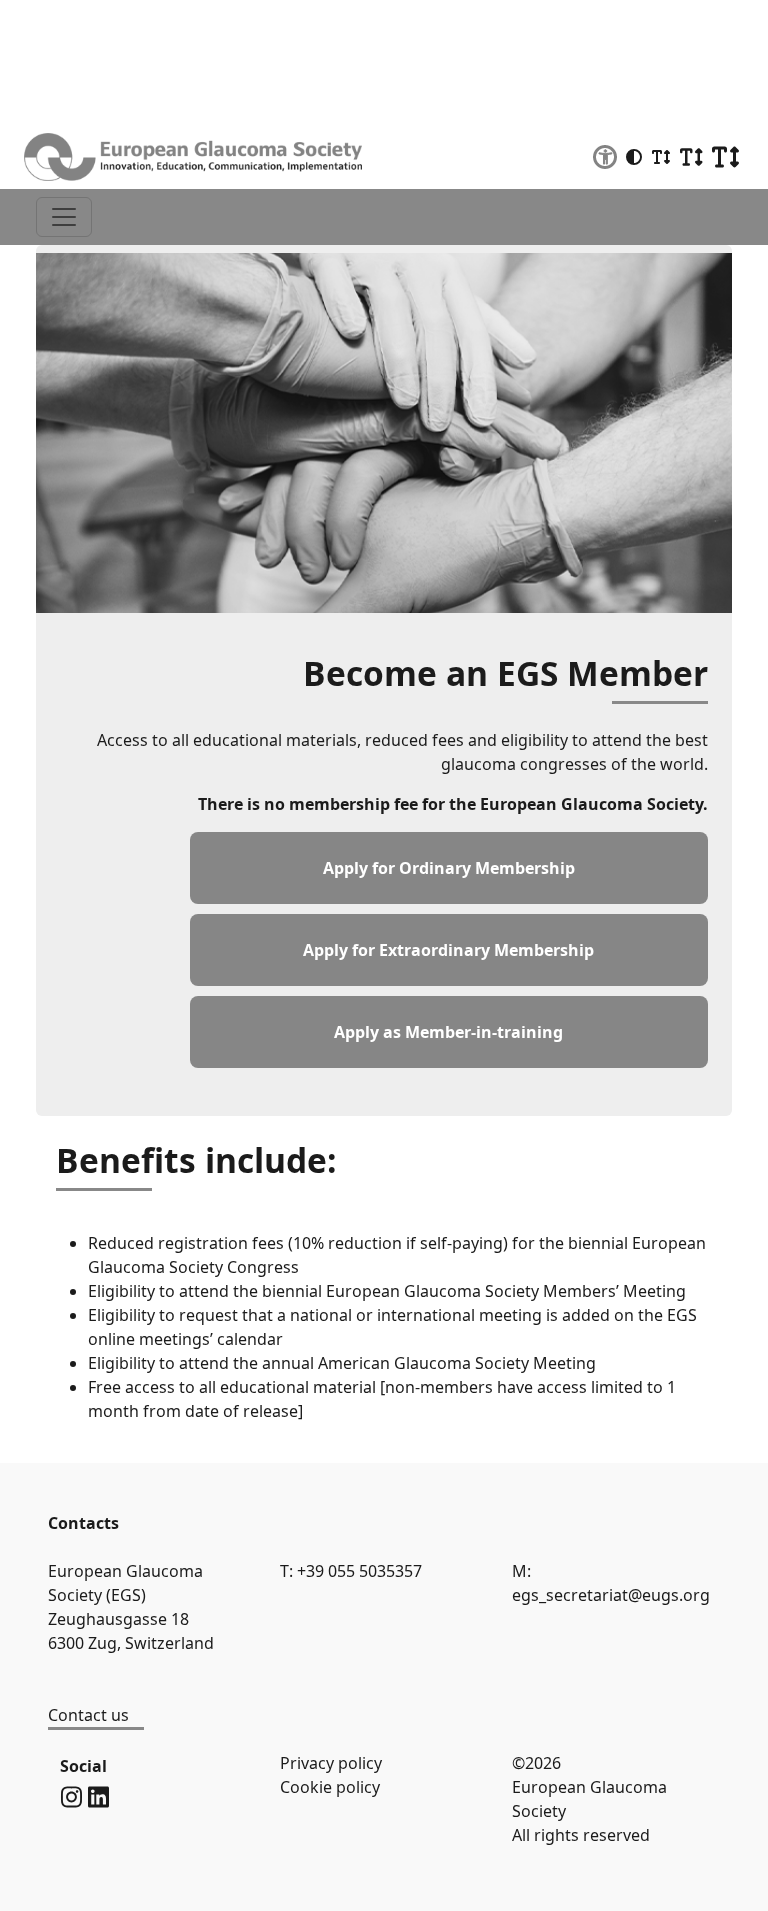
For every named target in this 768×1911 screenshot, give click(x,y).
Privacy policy (331, 1763)
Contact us (88, 1715)
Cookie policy (330, 1787)
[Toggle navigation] (64, 217)
